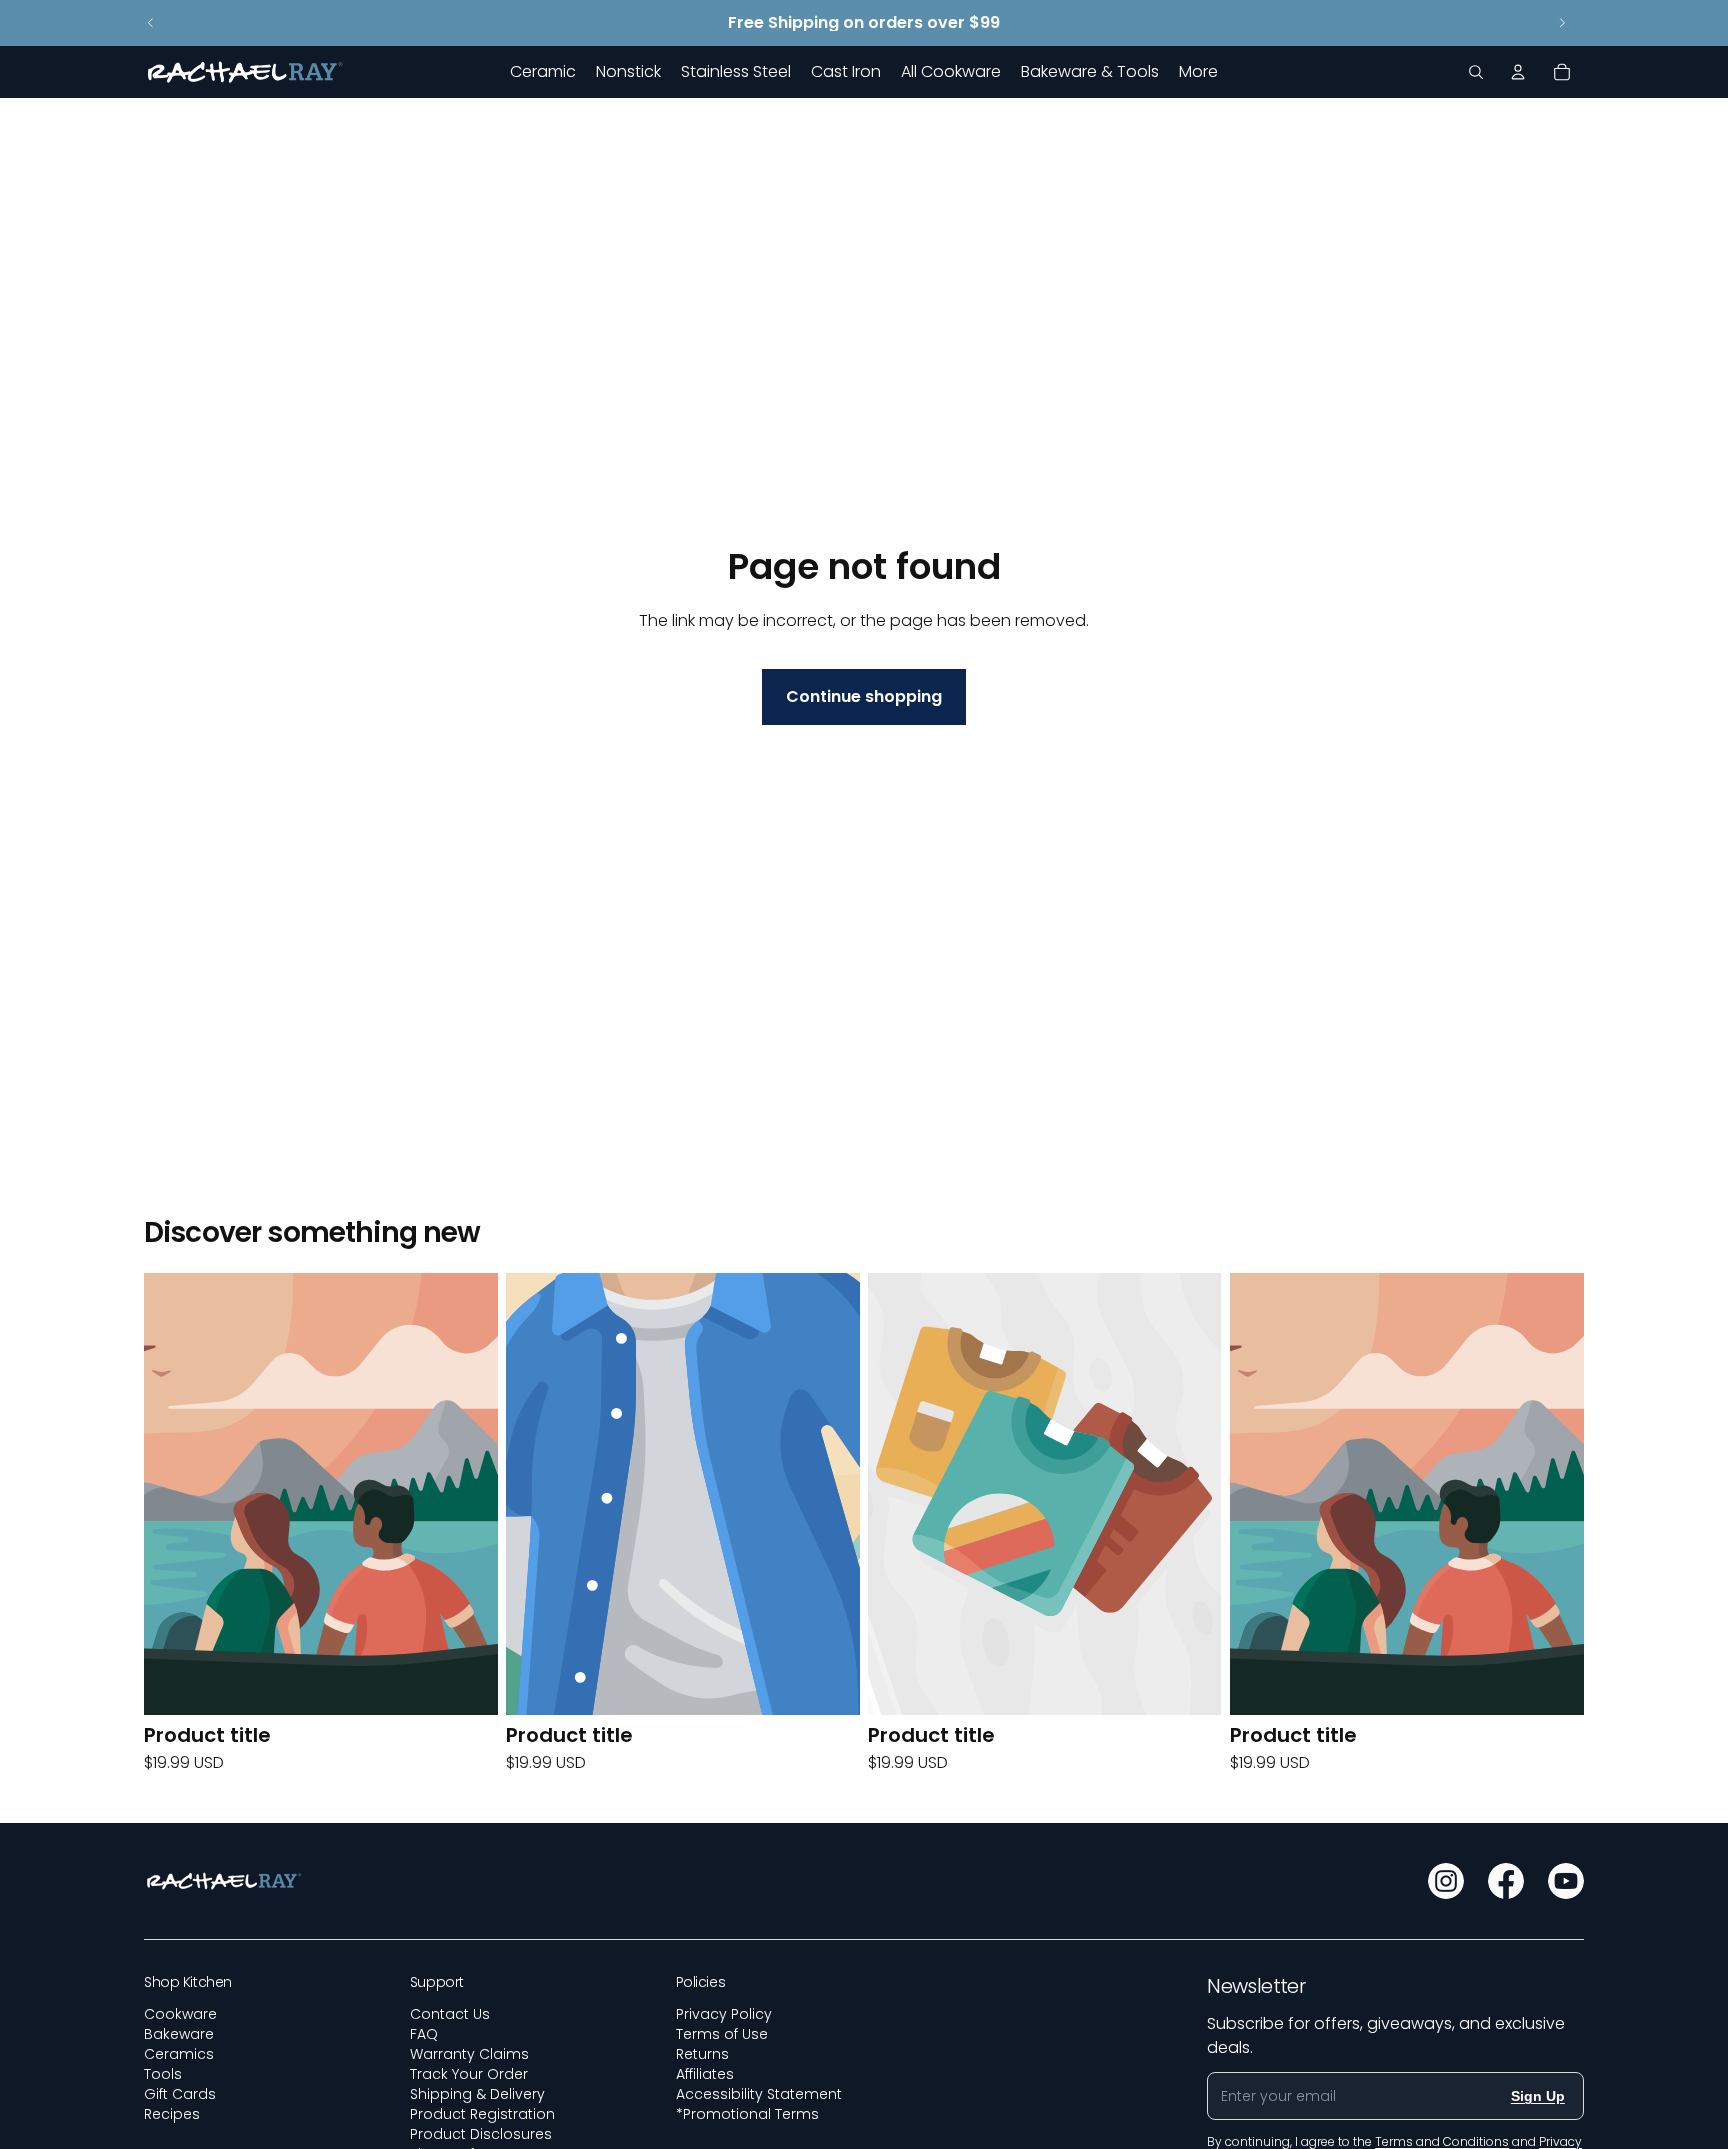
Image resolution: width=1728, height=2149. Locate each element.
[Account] (1518, 72)
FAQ (424, 2034)
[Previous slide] (151, 23)
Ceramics (179, 2054)
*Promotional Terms (747, 2114)
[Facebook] (1506, 1881)
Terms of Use (722, 2034)
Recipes (172, 2114)
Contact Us (450, 2014)
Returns (702, 2054)
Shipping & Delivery (477, 2094)
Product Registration (482, 2114)
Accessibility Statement (759, 2094)
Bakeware (179, 2034)
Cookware (180, 2014)
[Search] (1476, 72)
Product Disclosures (481, 2134)
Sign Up (1538, 2096)
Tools (163, 2074)
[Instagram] (1446, 1881)
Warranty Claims (469, 2054)
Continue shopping (864, 696)
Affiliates (705, 2074)
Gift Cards (180, 2094)
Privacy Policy (724, 2014)
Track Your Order (469, 2074)
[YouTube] (1566, 1881)
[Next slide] (1562, 23)
